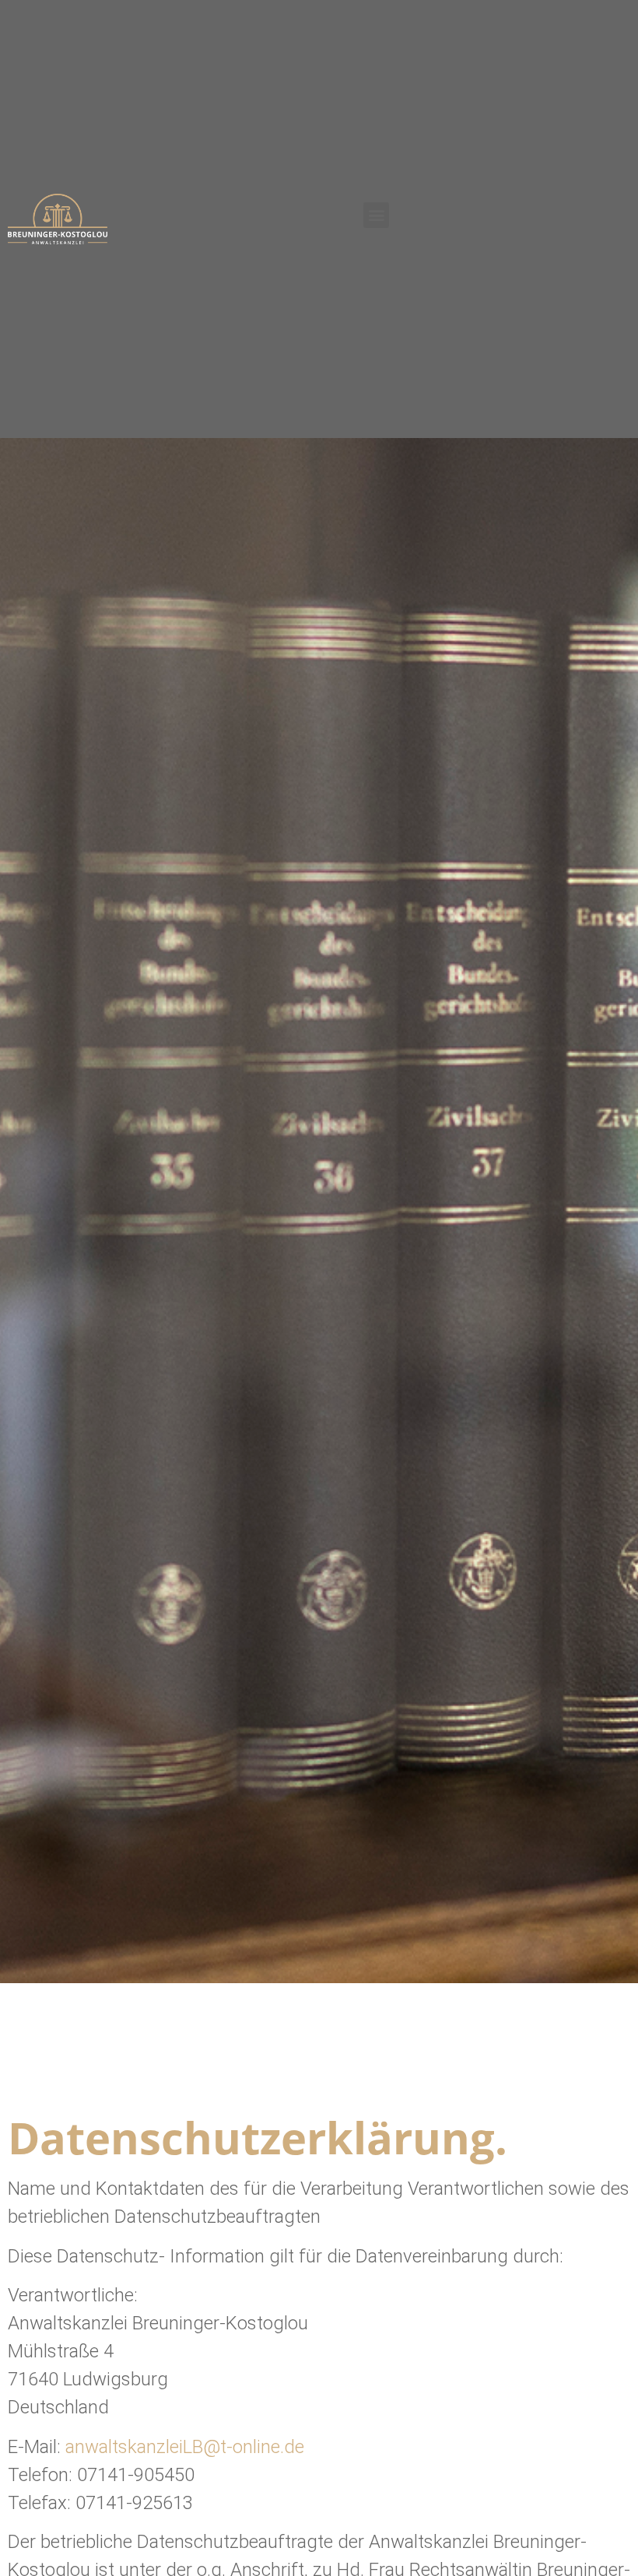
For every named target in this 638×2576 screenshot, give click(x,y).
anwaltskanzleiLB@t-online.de (185, 2447)
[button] (376, 215)
